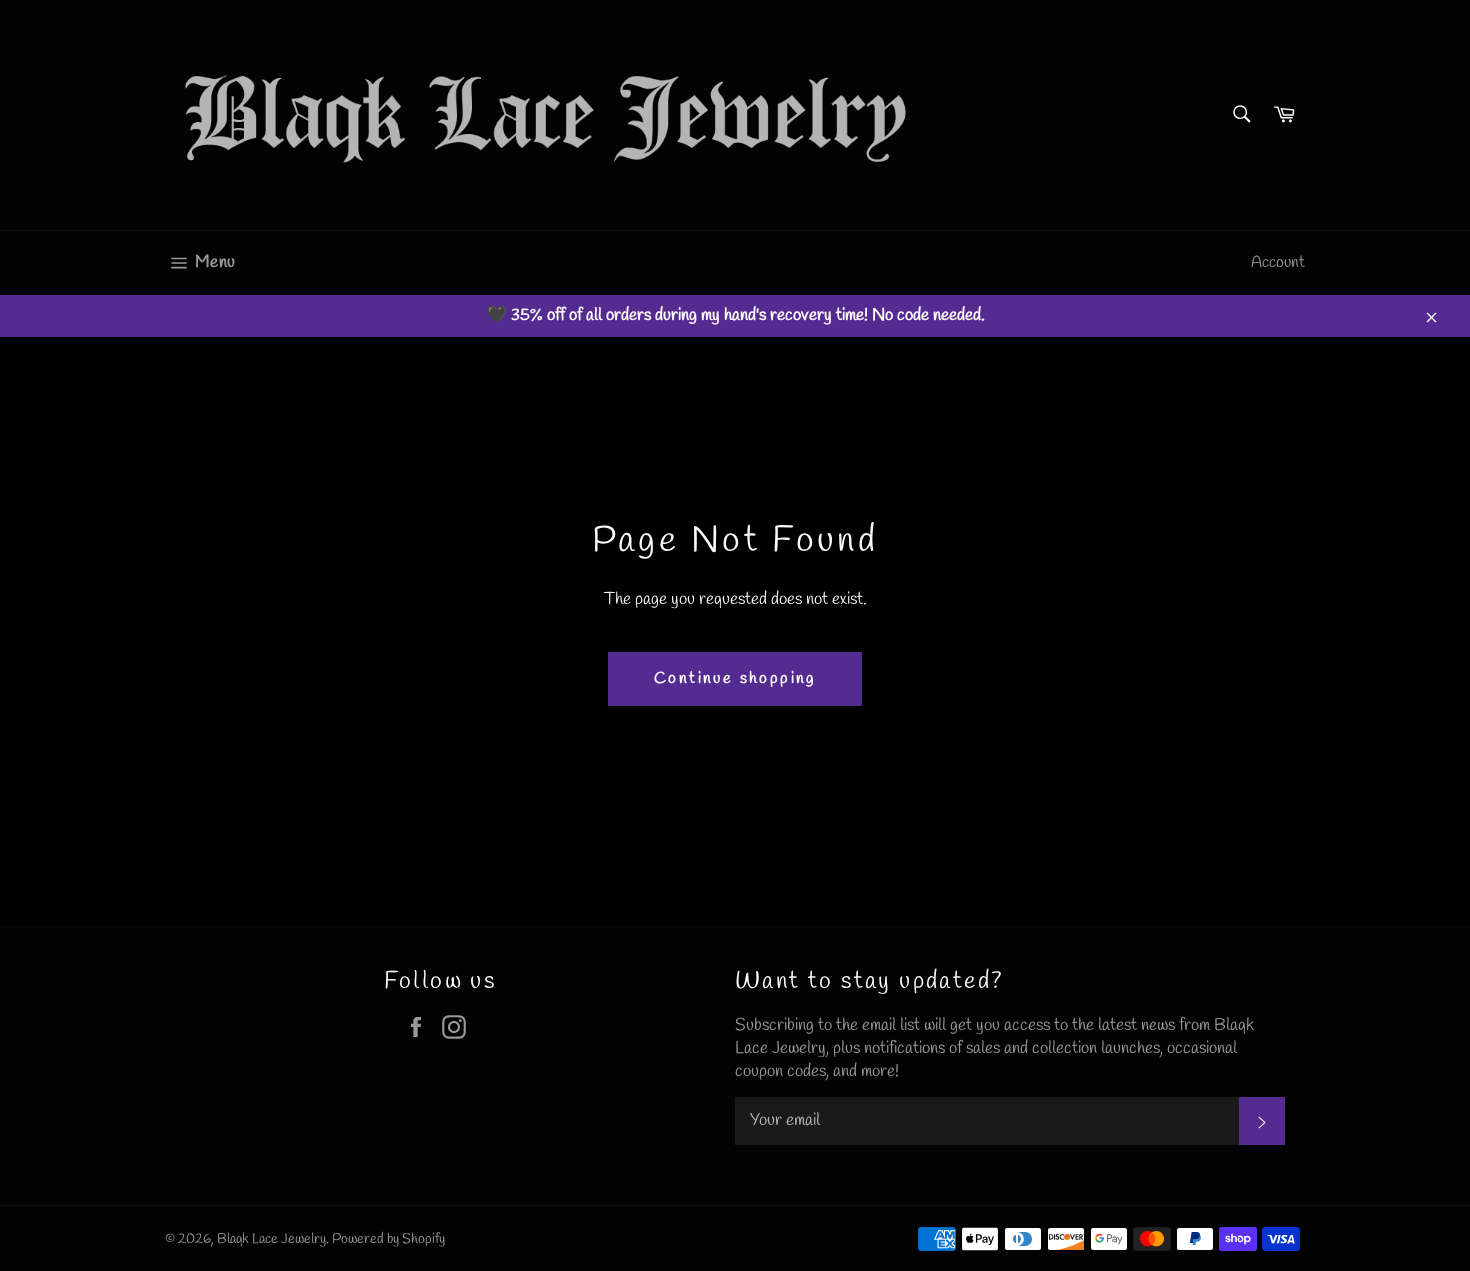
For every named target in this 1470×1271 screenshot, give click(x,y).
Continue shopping (735, 678)
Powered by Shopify (388, 1239)
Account (1278, 262)
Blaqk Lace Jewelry (271, 1239)
